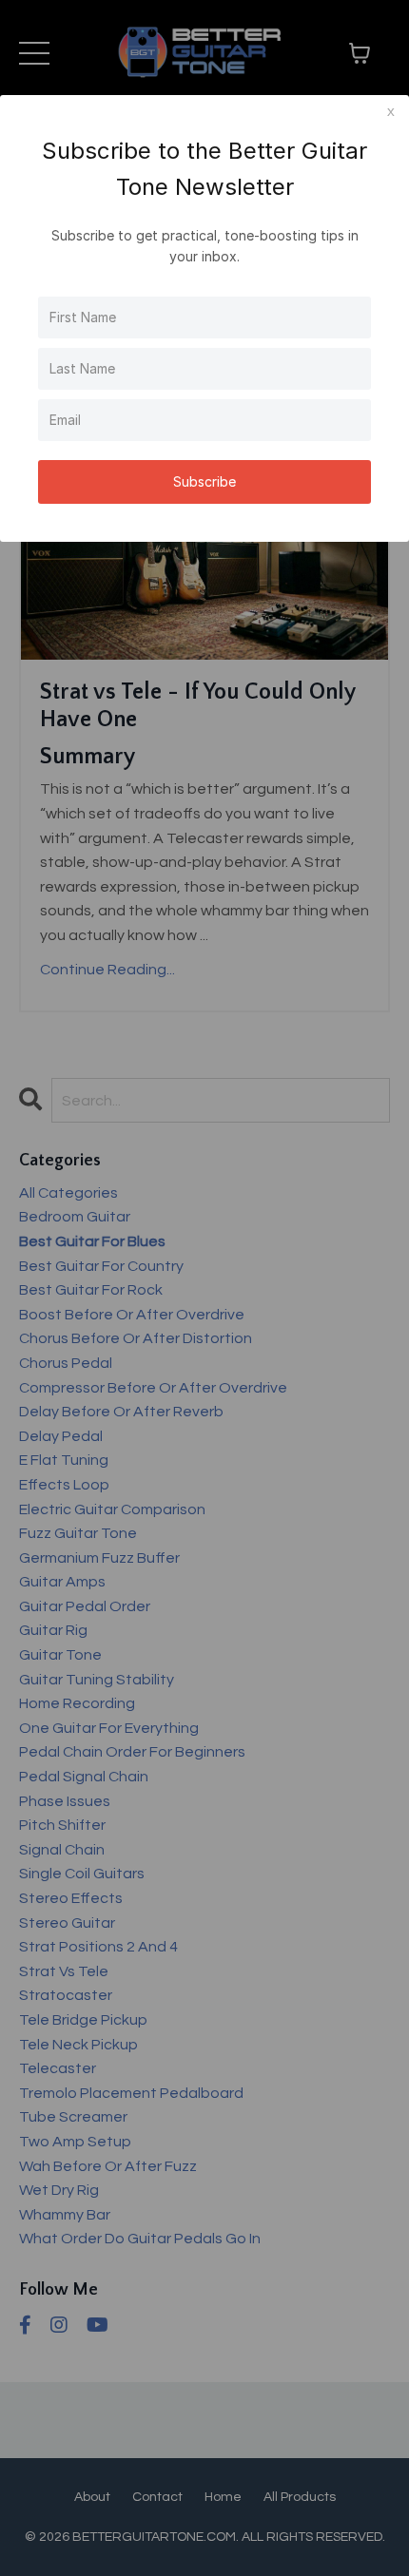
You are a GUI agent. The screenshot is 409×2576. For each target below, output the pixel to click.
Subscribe (204, 481)
